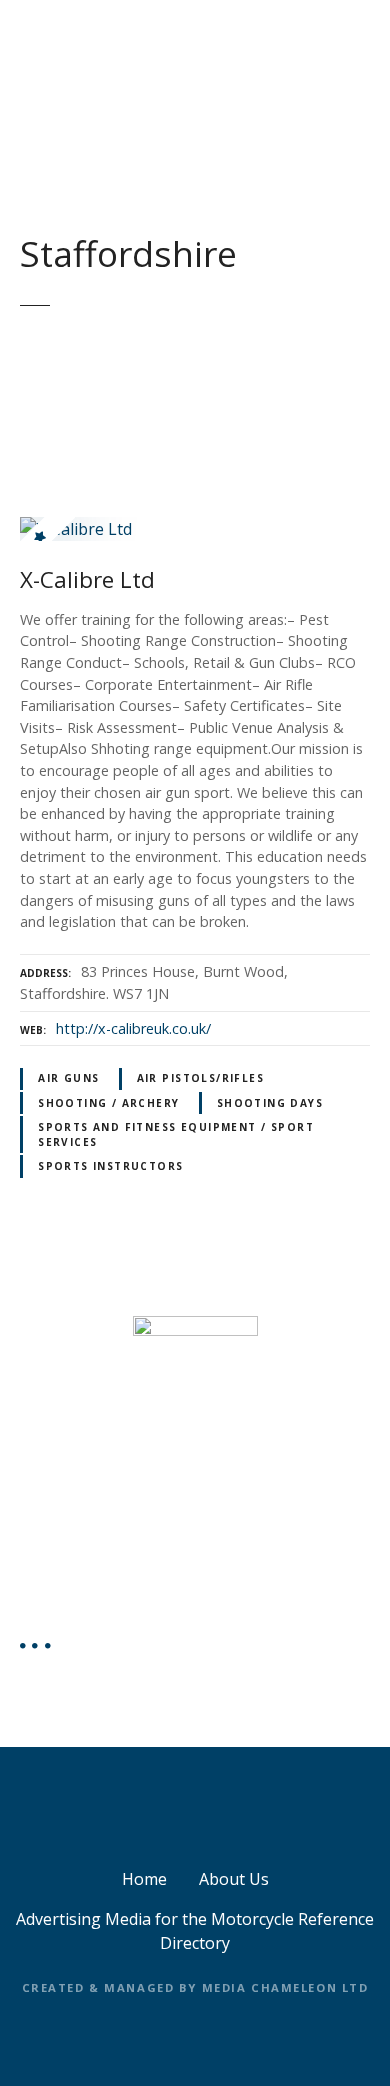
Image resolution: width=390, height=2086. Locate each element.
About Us (234, 1879)
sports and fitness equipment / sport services (176, 1134)
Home (144, 1879)
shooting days (270, 1103)
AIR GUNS (68, 1078)
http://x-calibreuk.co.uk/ (133, 1028)
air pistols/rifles (200, 1078)
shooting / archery (108, 1103)
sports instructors (110, 1166)
